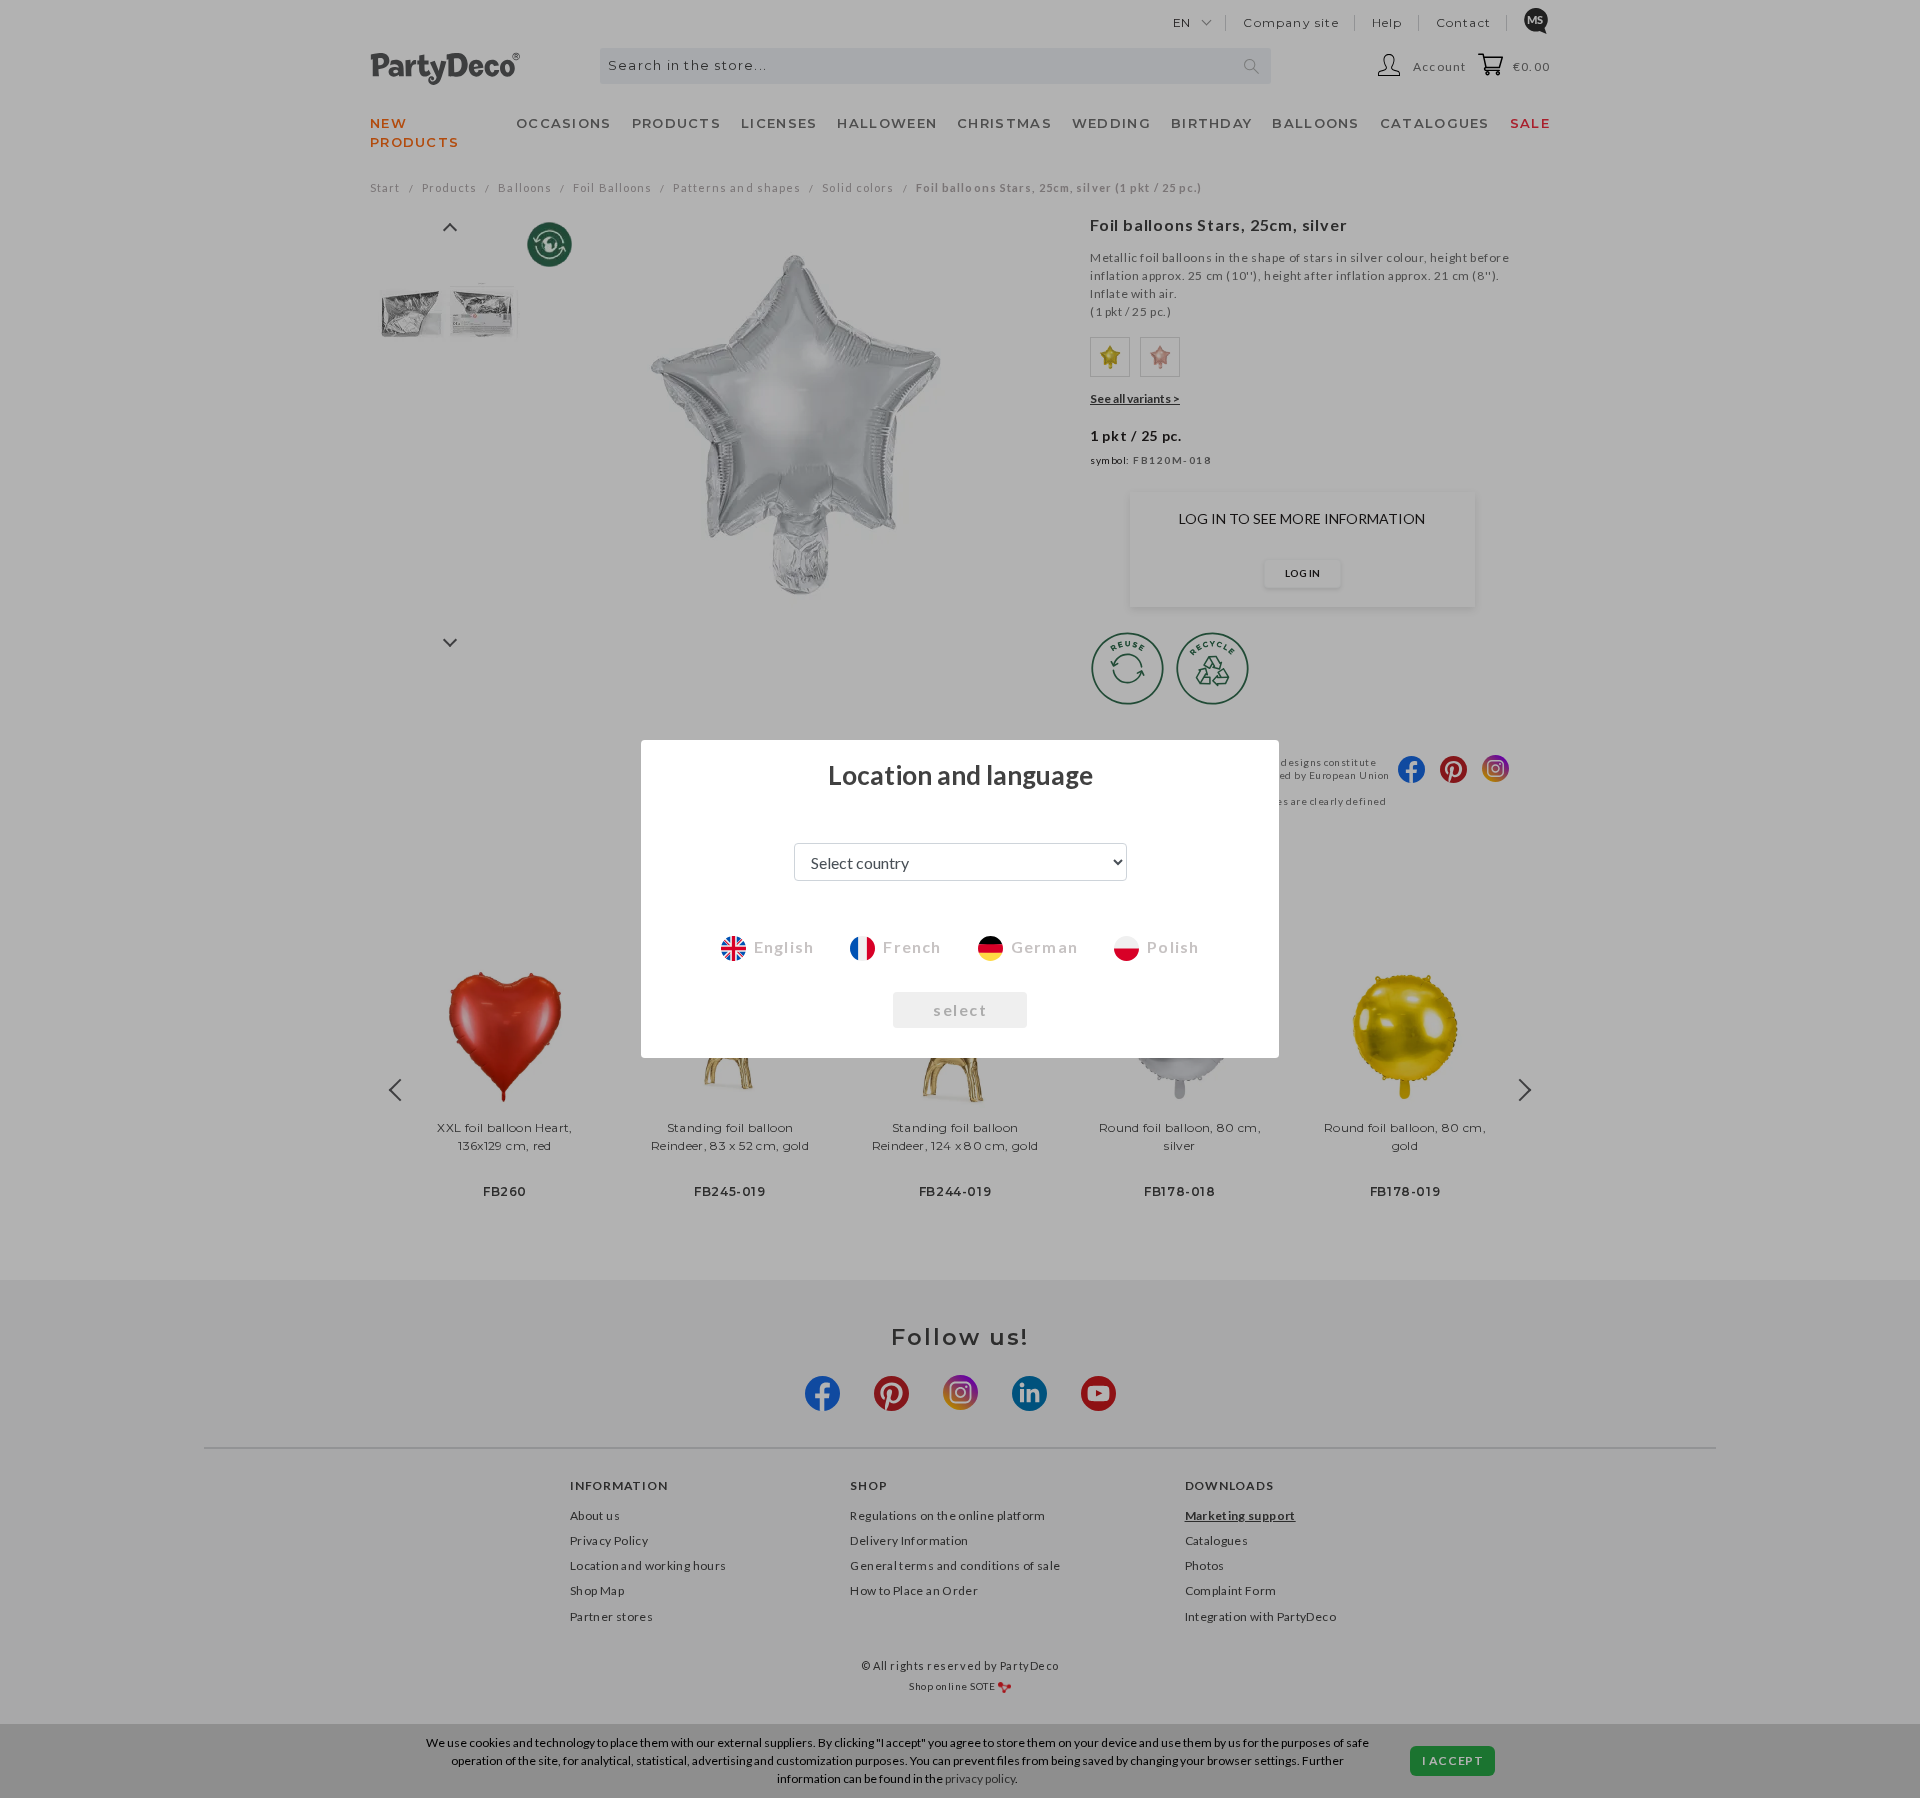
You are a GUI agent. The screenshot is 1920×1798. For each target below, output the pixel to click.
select (960, 1009)
